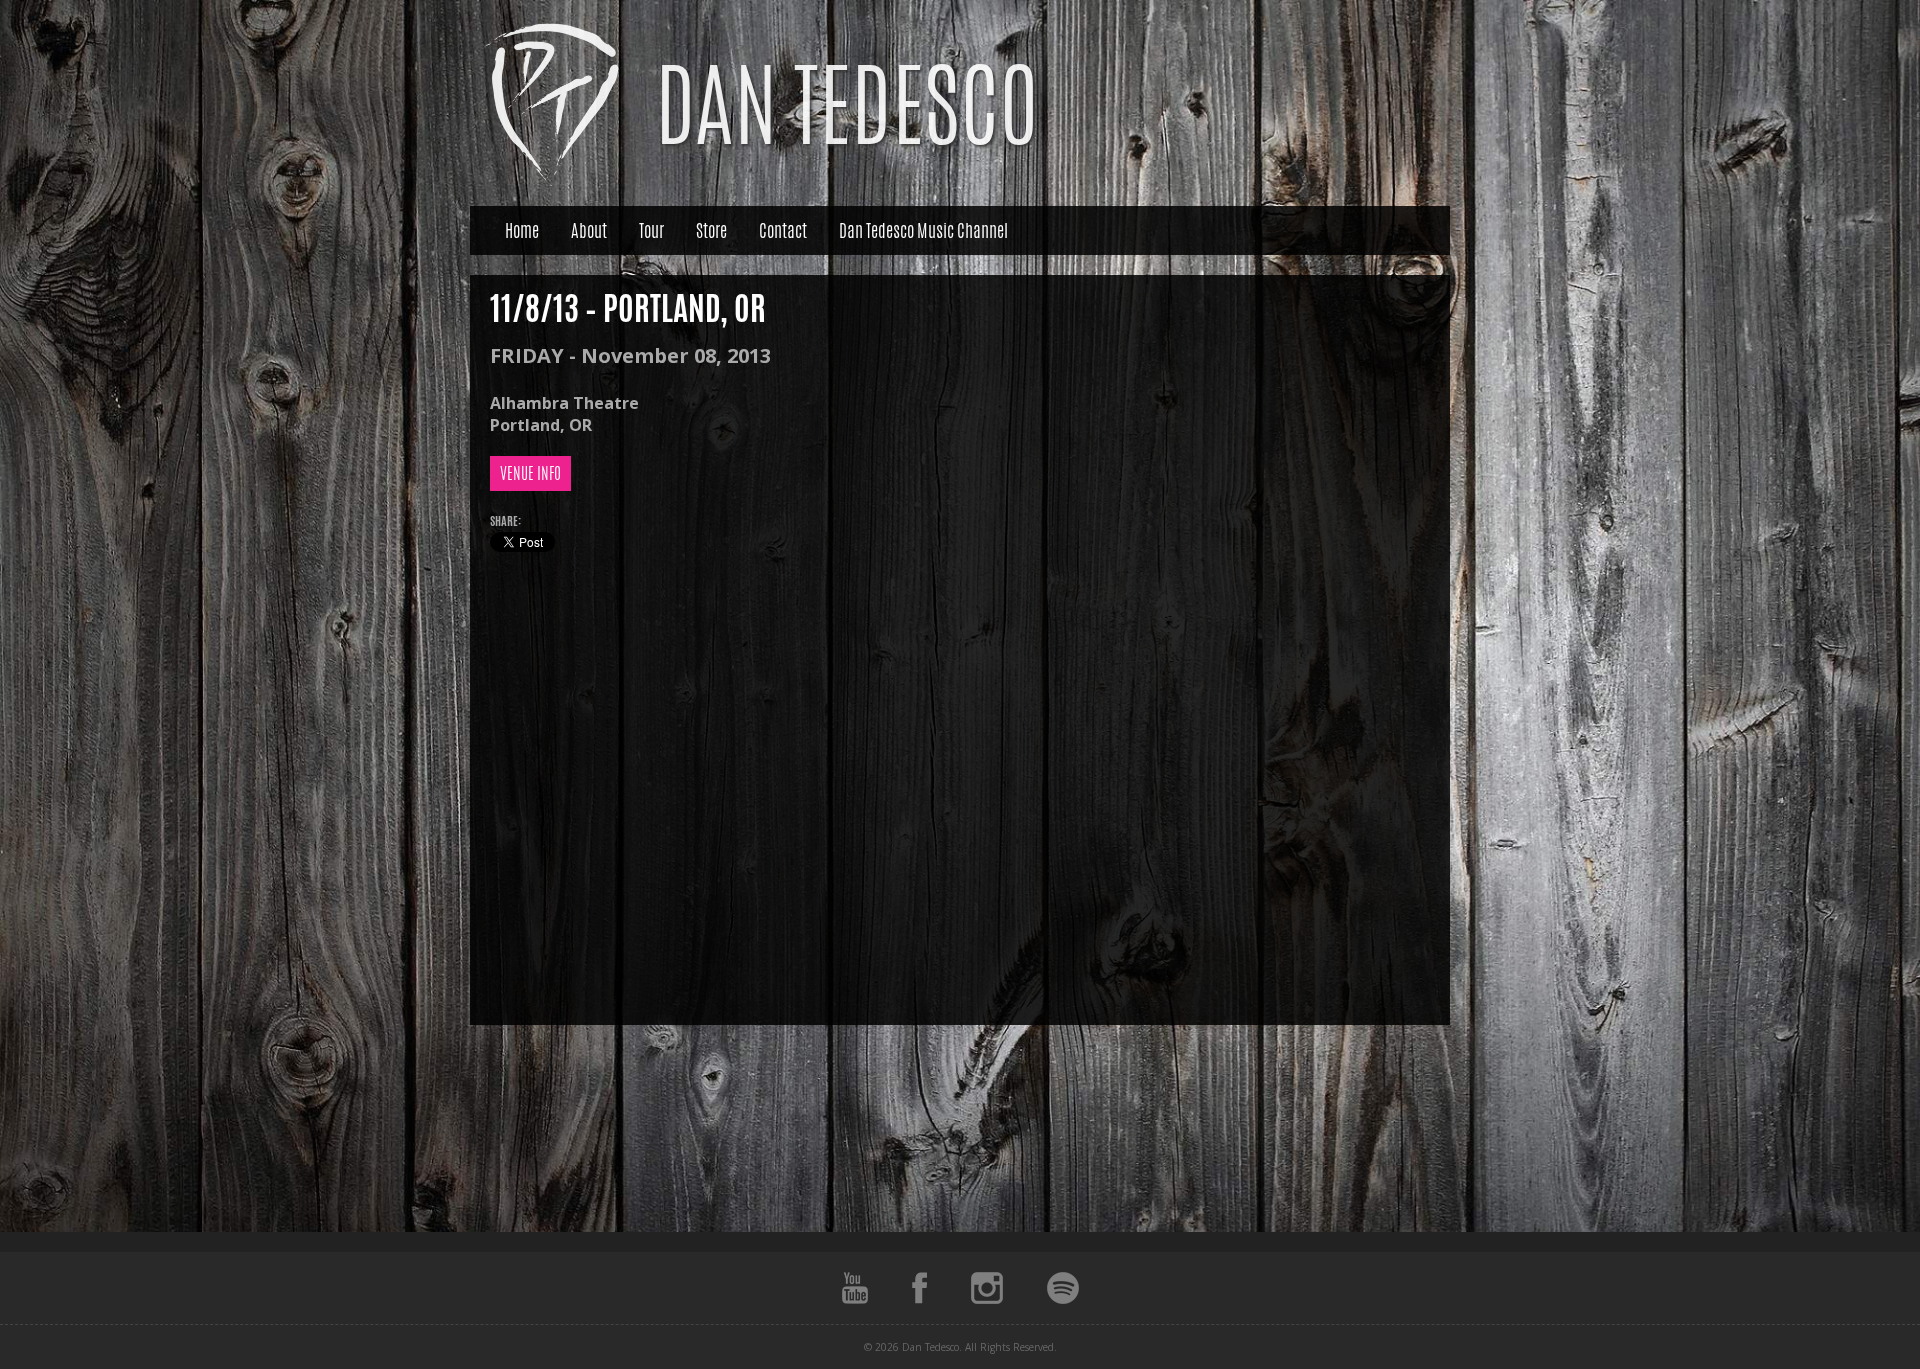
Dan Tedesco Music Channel (923, 230)
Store (711, 230)
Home (522, 230)
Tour (651, 230)
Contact (783, 230)
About (589, 230)
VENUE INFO (530, 473)
